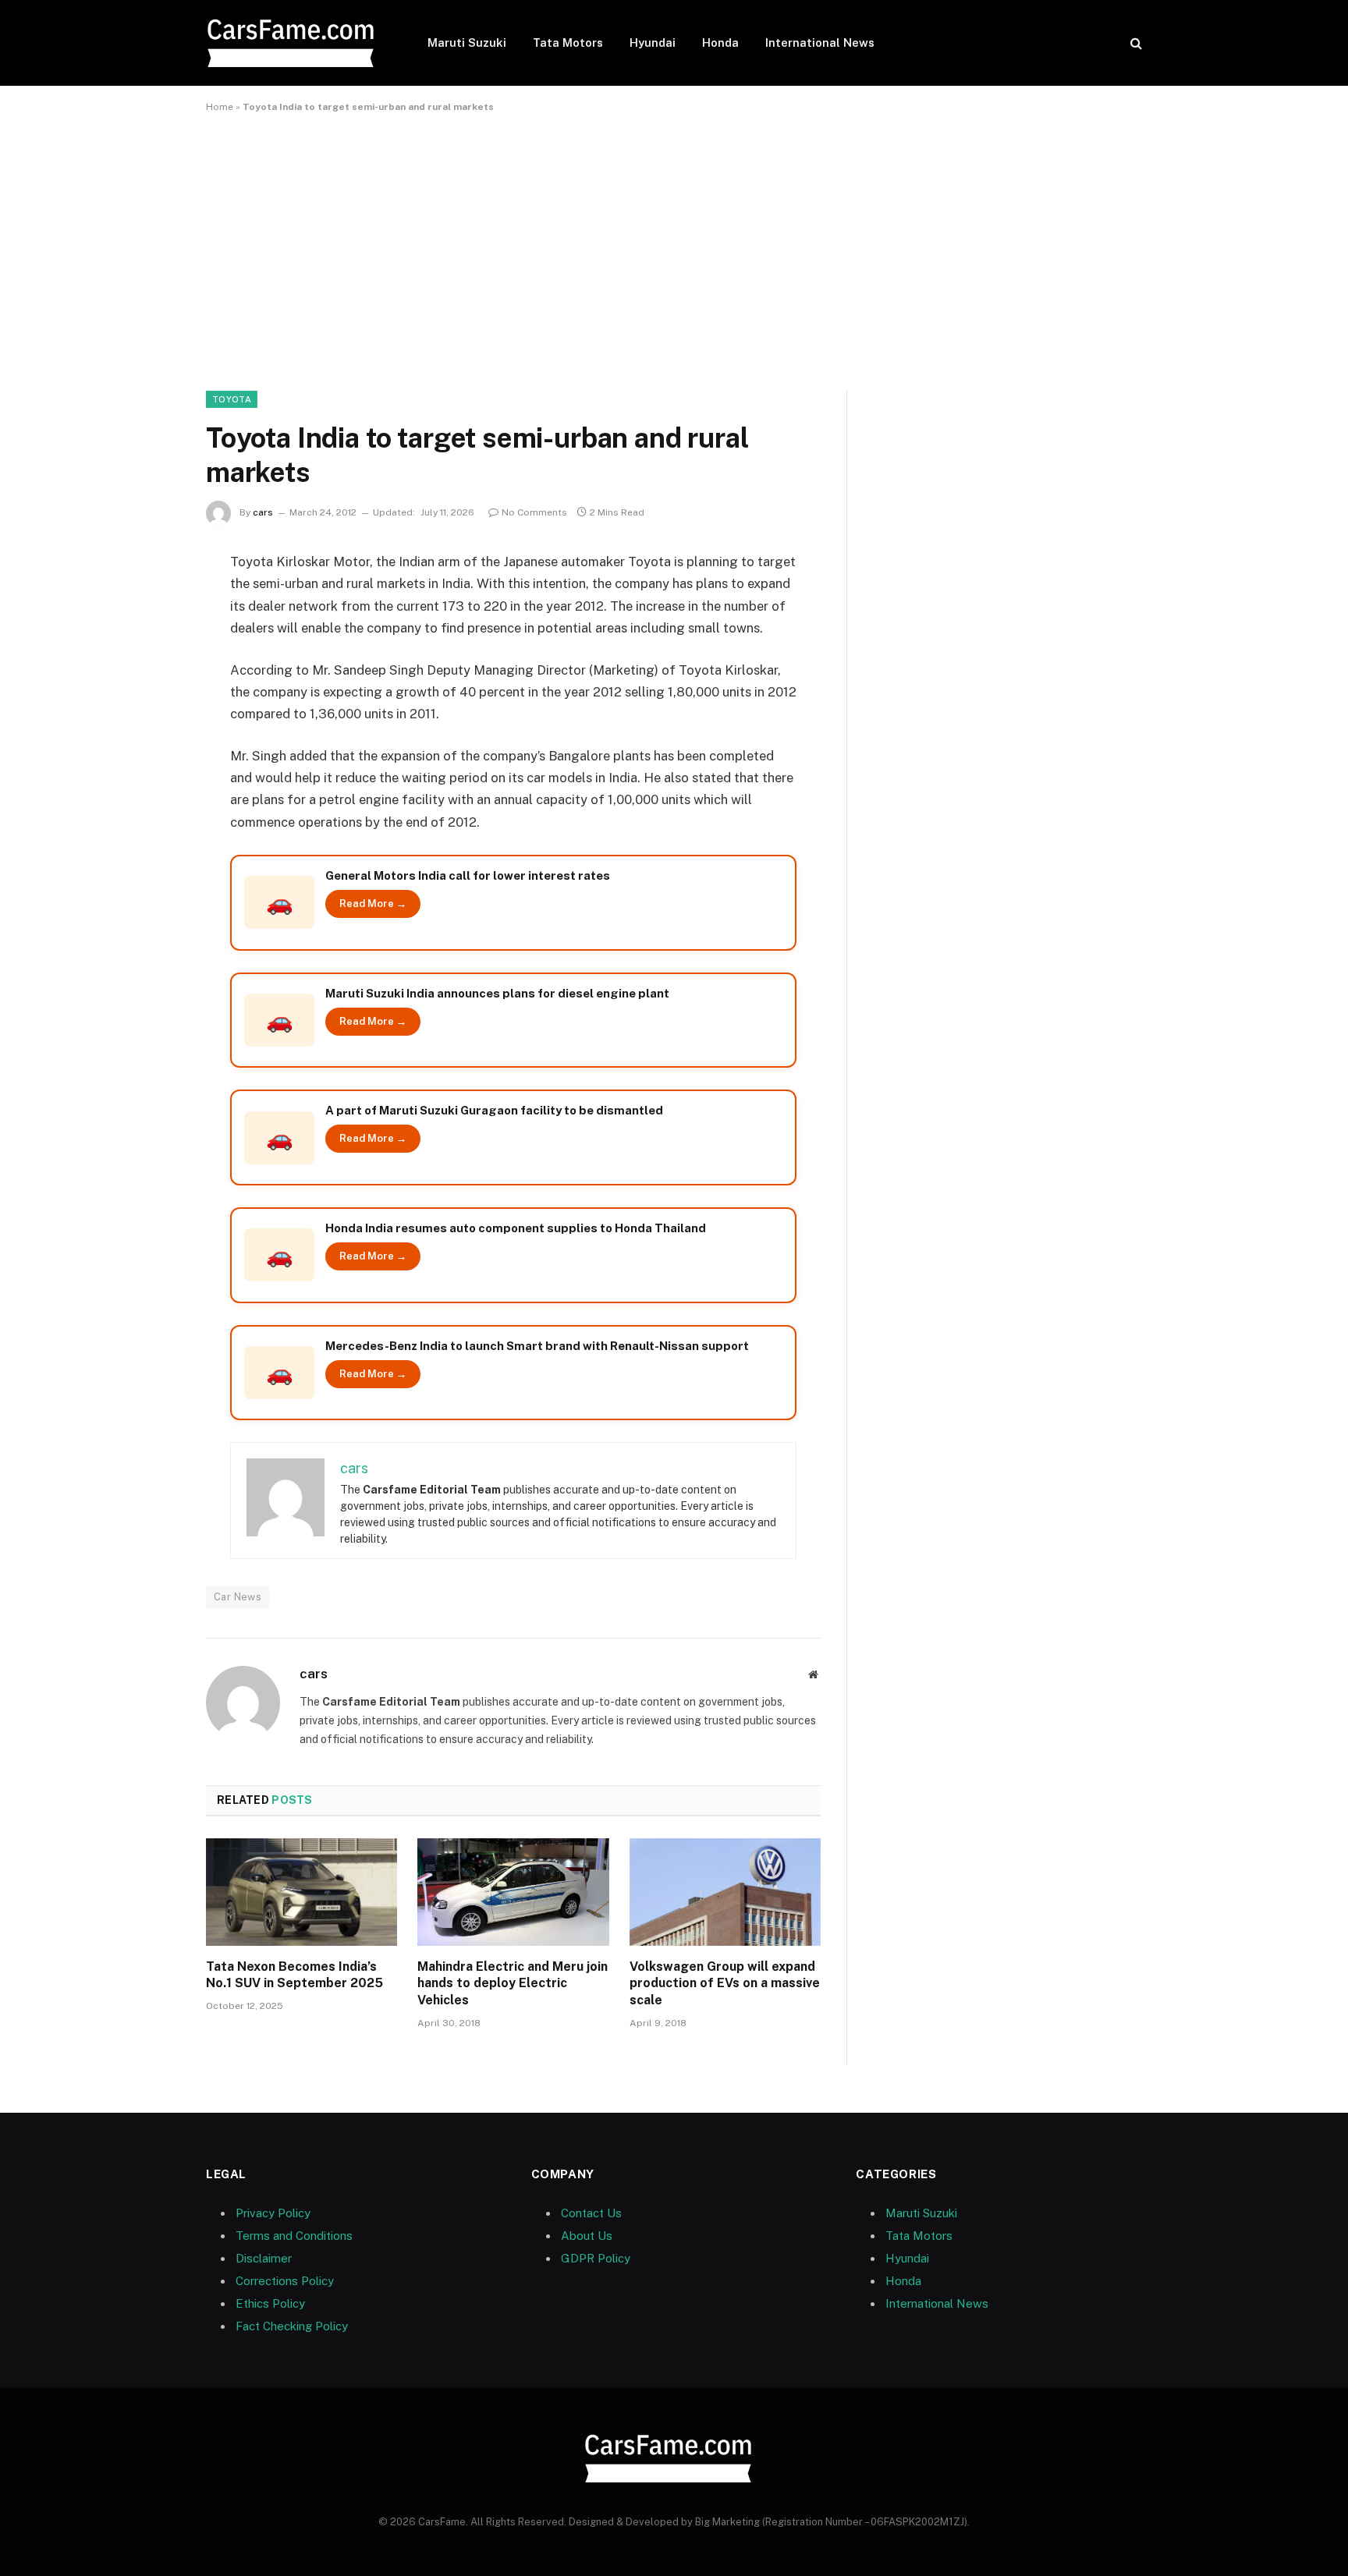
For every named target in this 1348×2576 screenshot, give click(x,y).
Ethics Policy (270, 2303)
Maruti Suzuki (467, 43)
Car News (238, 1597)
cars (263, 512)
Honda (720, 43)
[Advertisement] (674, 249)
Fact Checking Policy (292, 2326)
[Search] (1135, 43)
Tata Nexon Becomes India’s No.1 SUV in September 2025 (294, 1975)
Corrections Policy (285, 2281)
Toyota (232, 399)
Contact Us (591, 2213)
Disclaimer (264, 2258)
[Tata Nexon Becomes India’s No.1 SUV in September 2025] (302, 1892)
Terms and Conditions (294, 2236)
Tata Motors (568, 43)
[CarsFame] (296, 43)
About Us (587, 2236)
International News (820, 43)
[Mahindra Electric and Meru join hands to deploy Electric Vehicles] (513, 1892)
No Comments (534, 512)
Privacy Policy (273, 2213)
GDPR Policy (596, 2258)
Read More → (373, 904)
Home (220, 107)
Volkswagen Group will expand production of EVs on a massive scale (725, 1984)
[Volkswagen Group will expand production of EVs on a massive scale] (725, 1892)
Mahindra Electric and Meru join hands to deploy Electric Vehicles (513, 1984)
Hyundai (653, 43)
